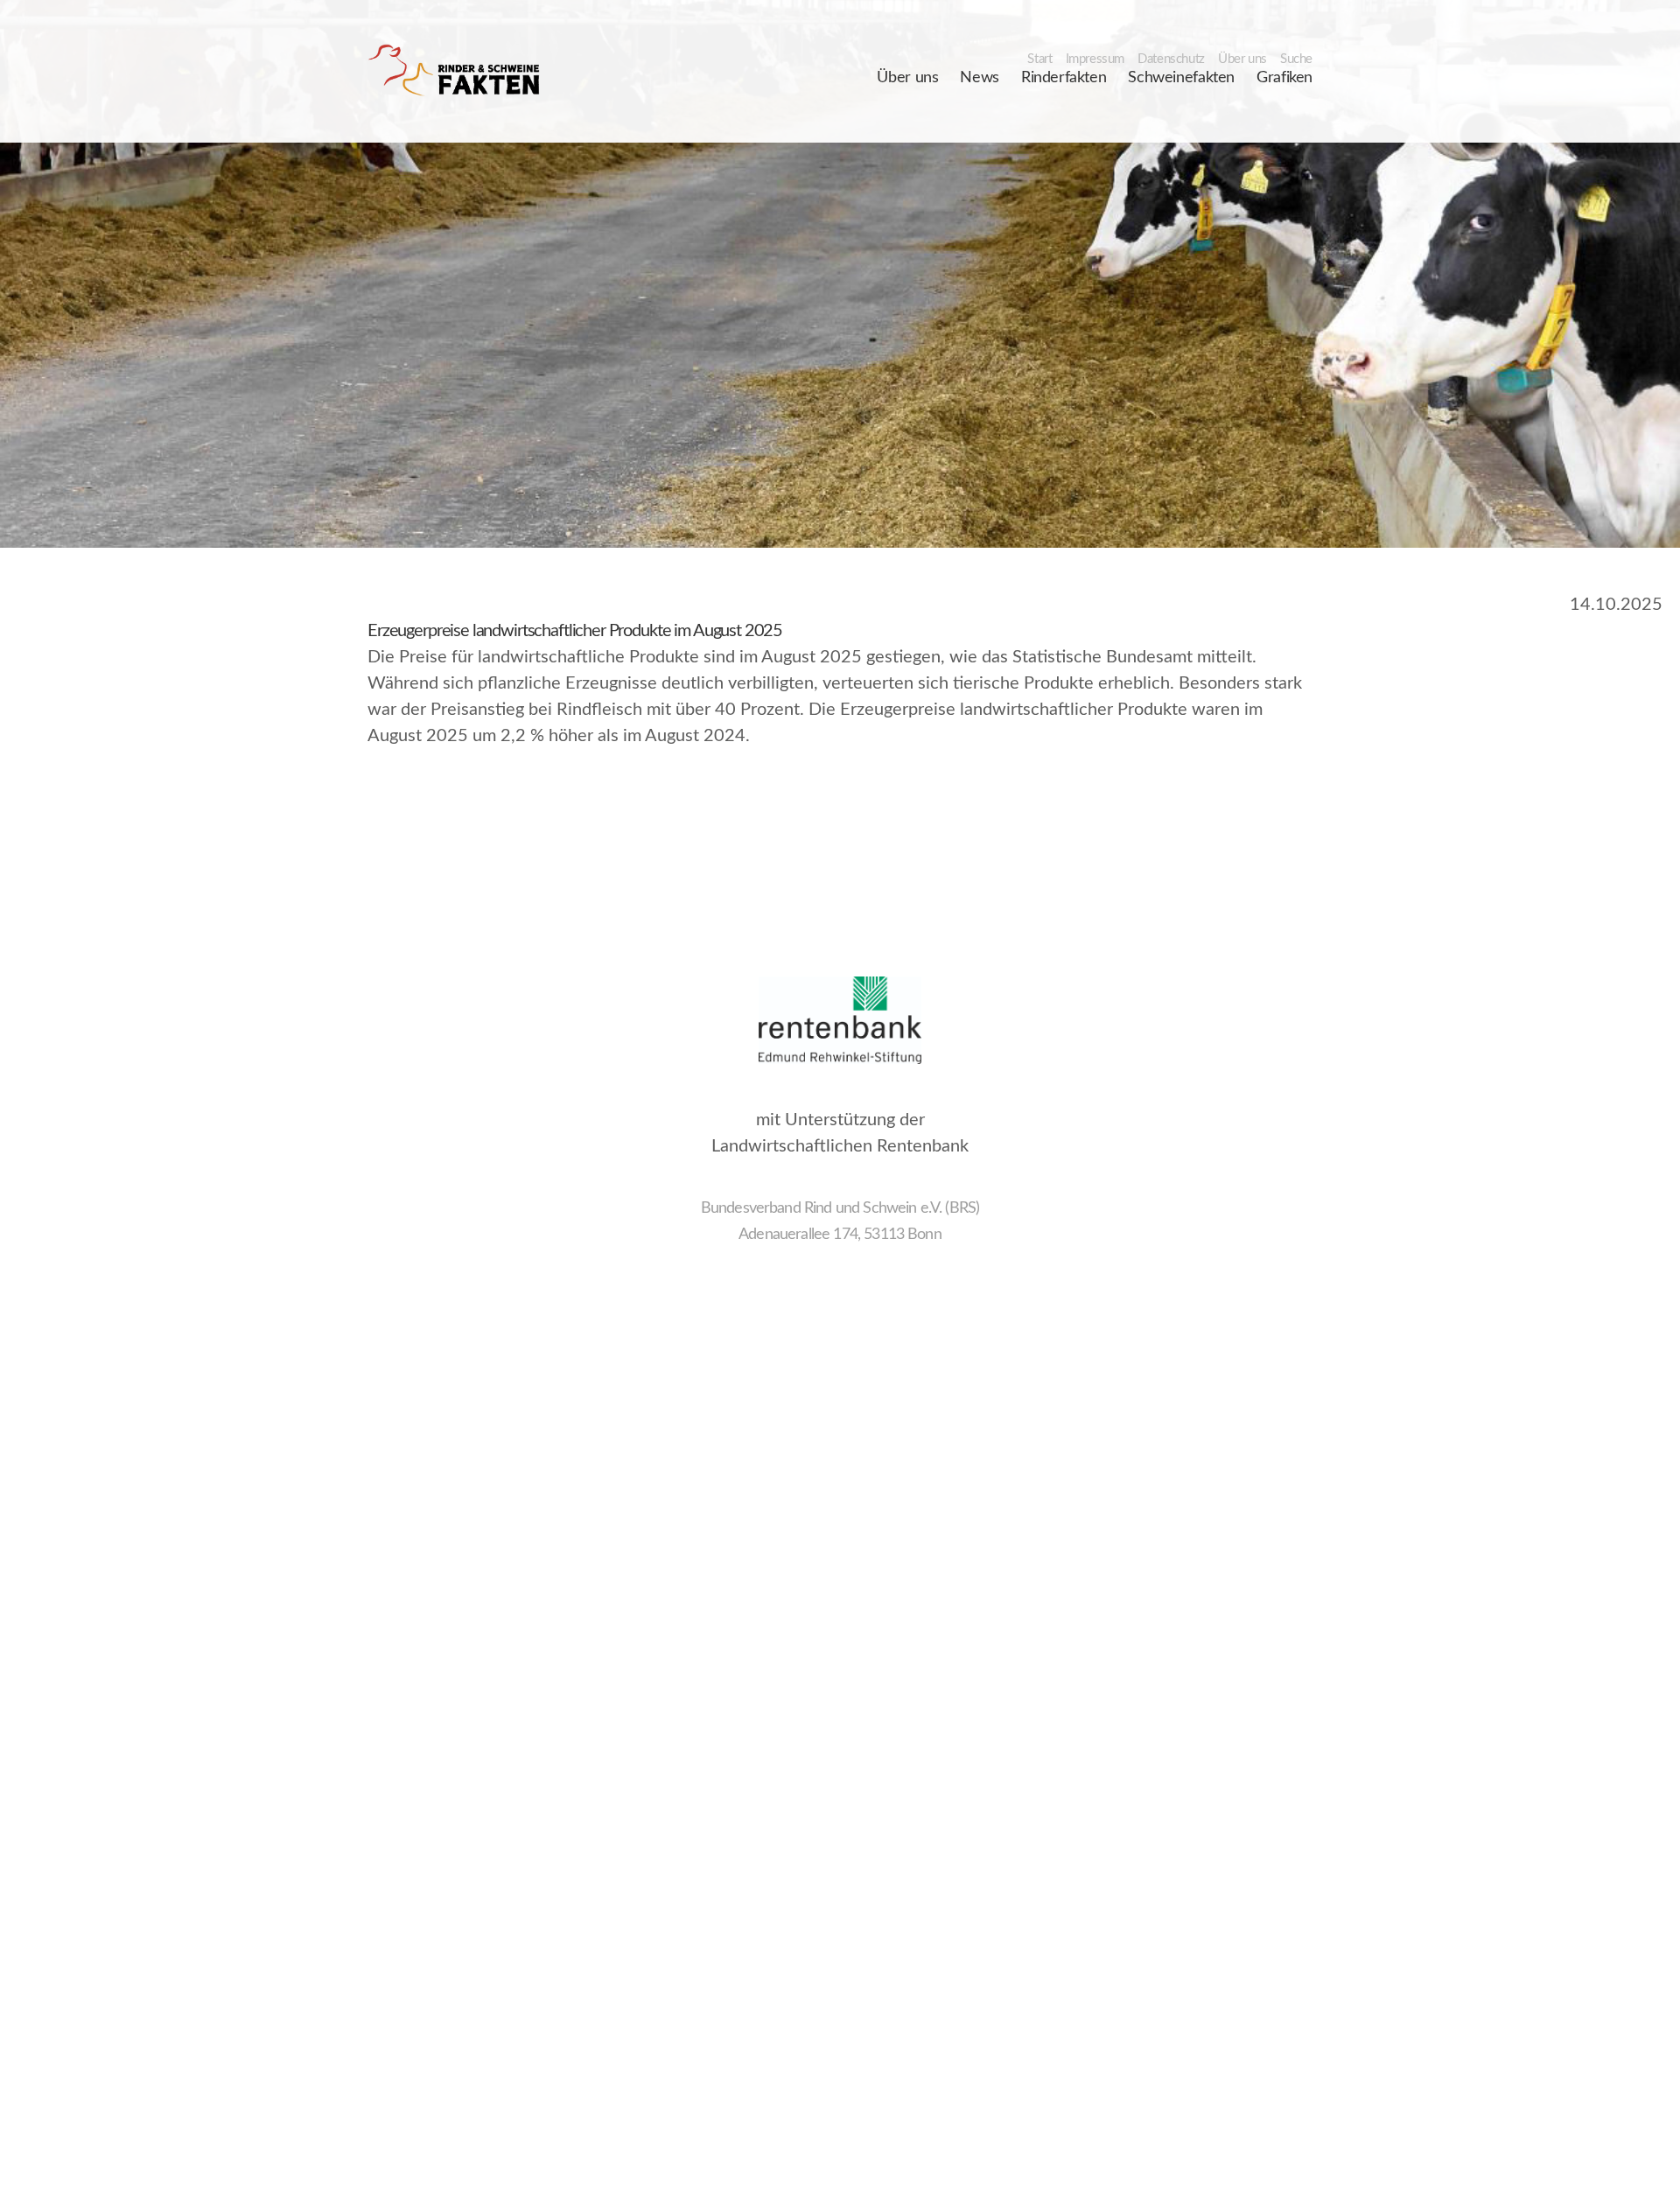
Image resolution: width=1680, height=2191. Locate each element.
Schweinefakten (1181, 78)
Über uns (1242, 59)
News (979, 78)
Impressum (1095, 59)
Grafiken (1284, 78)
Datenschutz (1171, 59)
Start (1039, 59)
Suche (1296, 59)
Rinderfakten (1064, 78)
